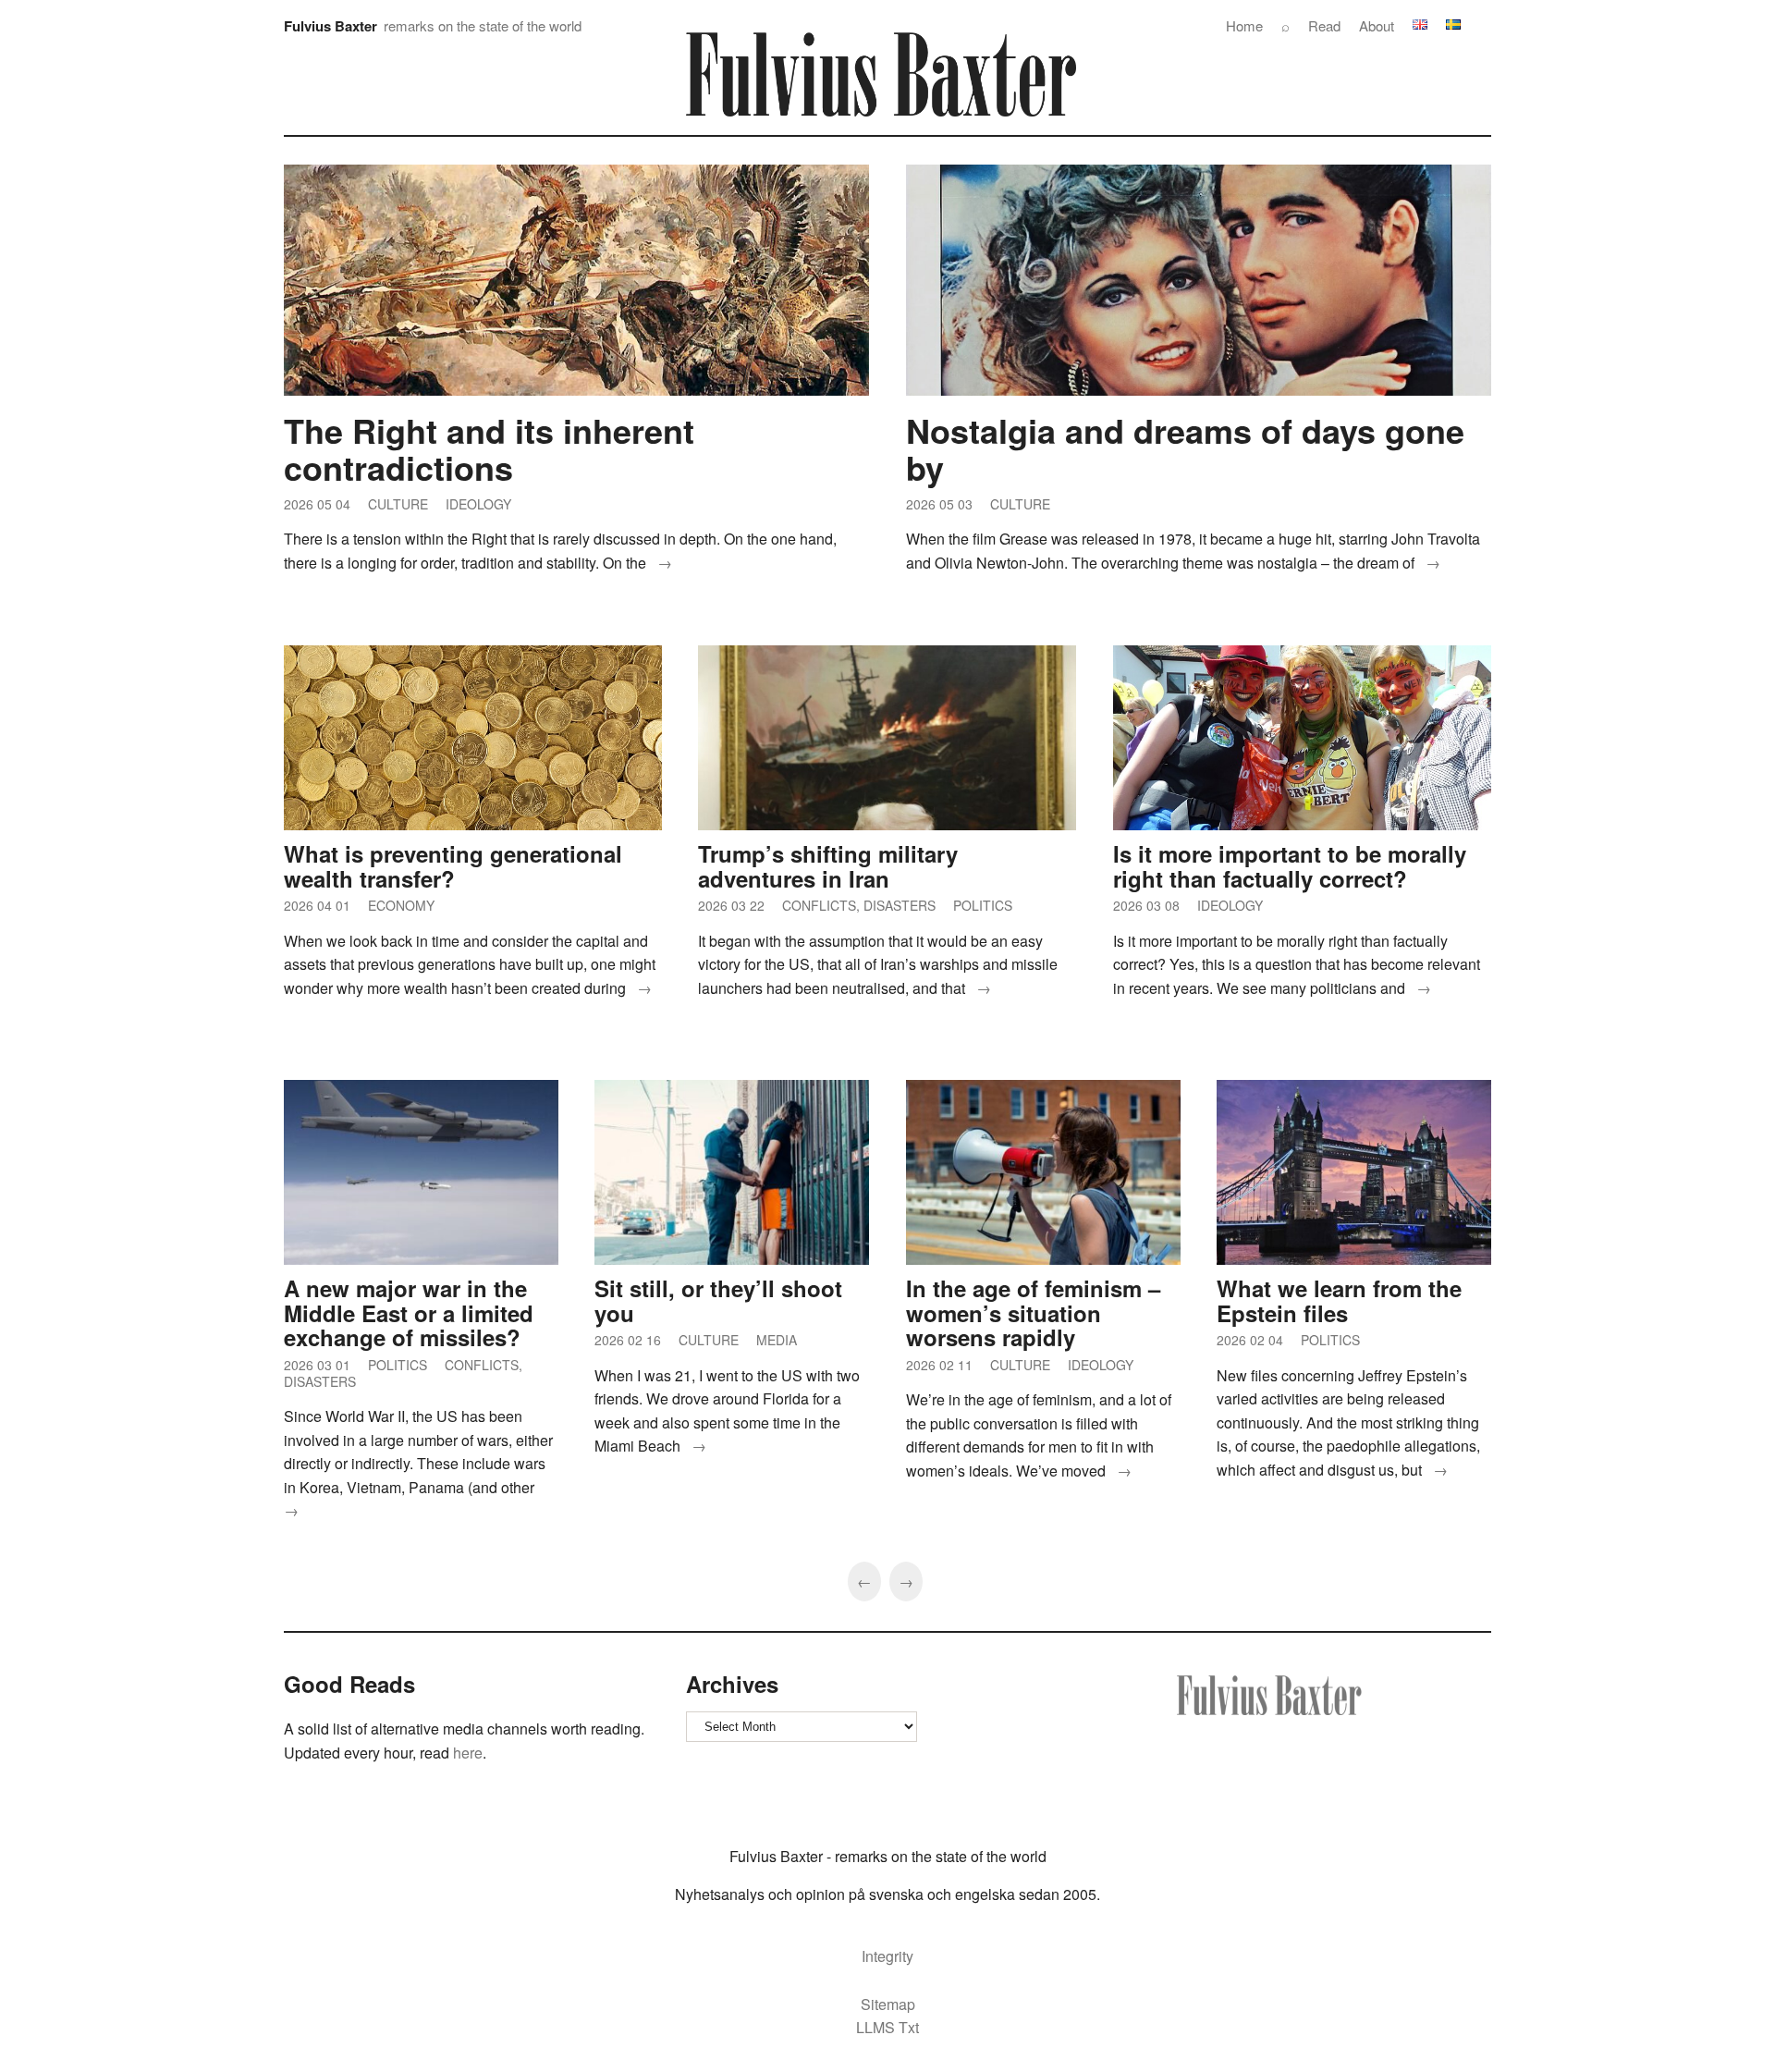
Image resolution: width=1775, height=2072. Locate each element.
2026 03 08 (1146, 905)
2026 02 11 (939, 1365)
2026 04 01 (317, 905)
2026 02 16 (628, 1340)
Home (1244, 25)
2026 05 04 (317, 504)
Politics (983, 905)
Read (1324, 25)
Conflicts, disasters (859, 905)
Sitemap (888, 2004)
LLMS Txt (887, 2027)
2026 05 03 (939, 504)
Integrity (887, 1956)
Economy (401, 905)
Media (777, 1340)
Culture (398, 504)
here (466, 1753)
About (1377, 25)
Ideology (478, 504)
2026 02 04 (1250, 1340)
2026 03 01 (317, 1365)
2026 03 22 (731, 905)
